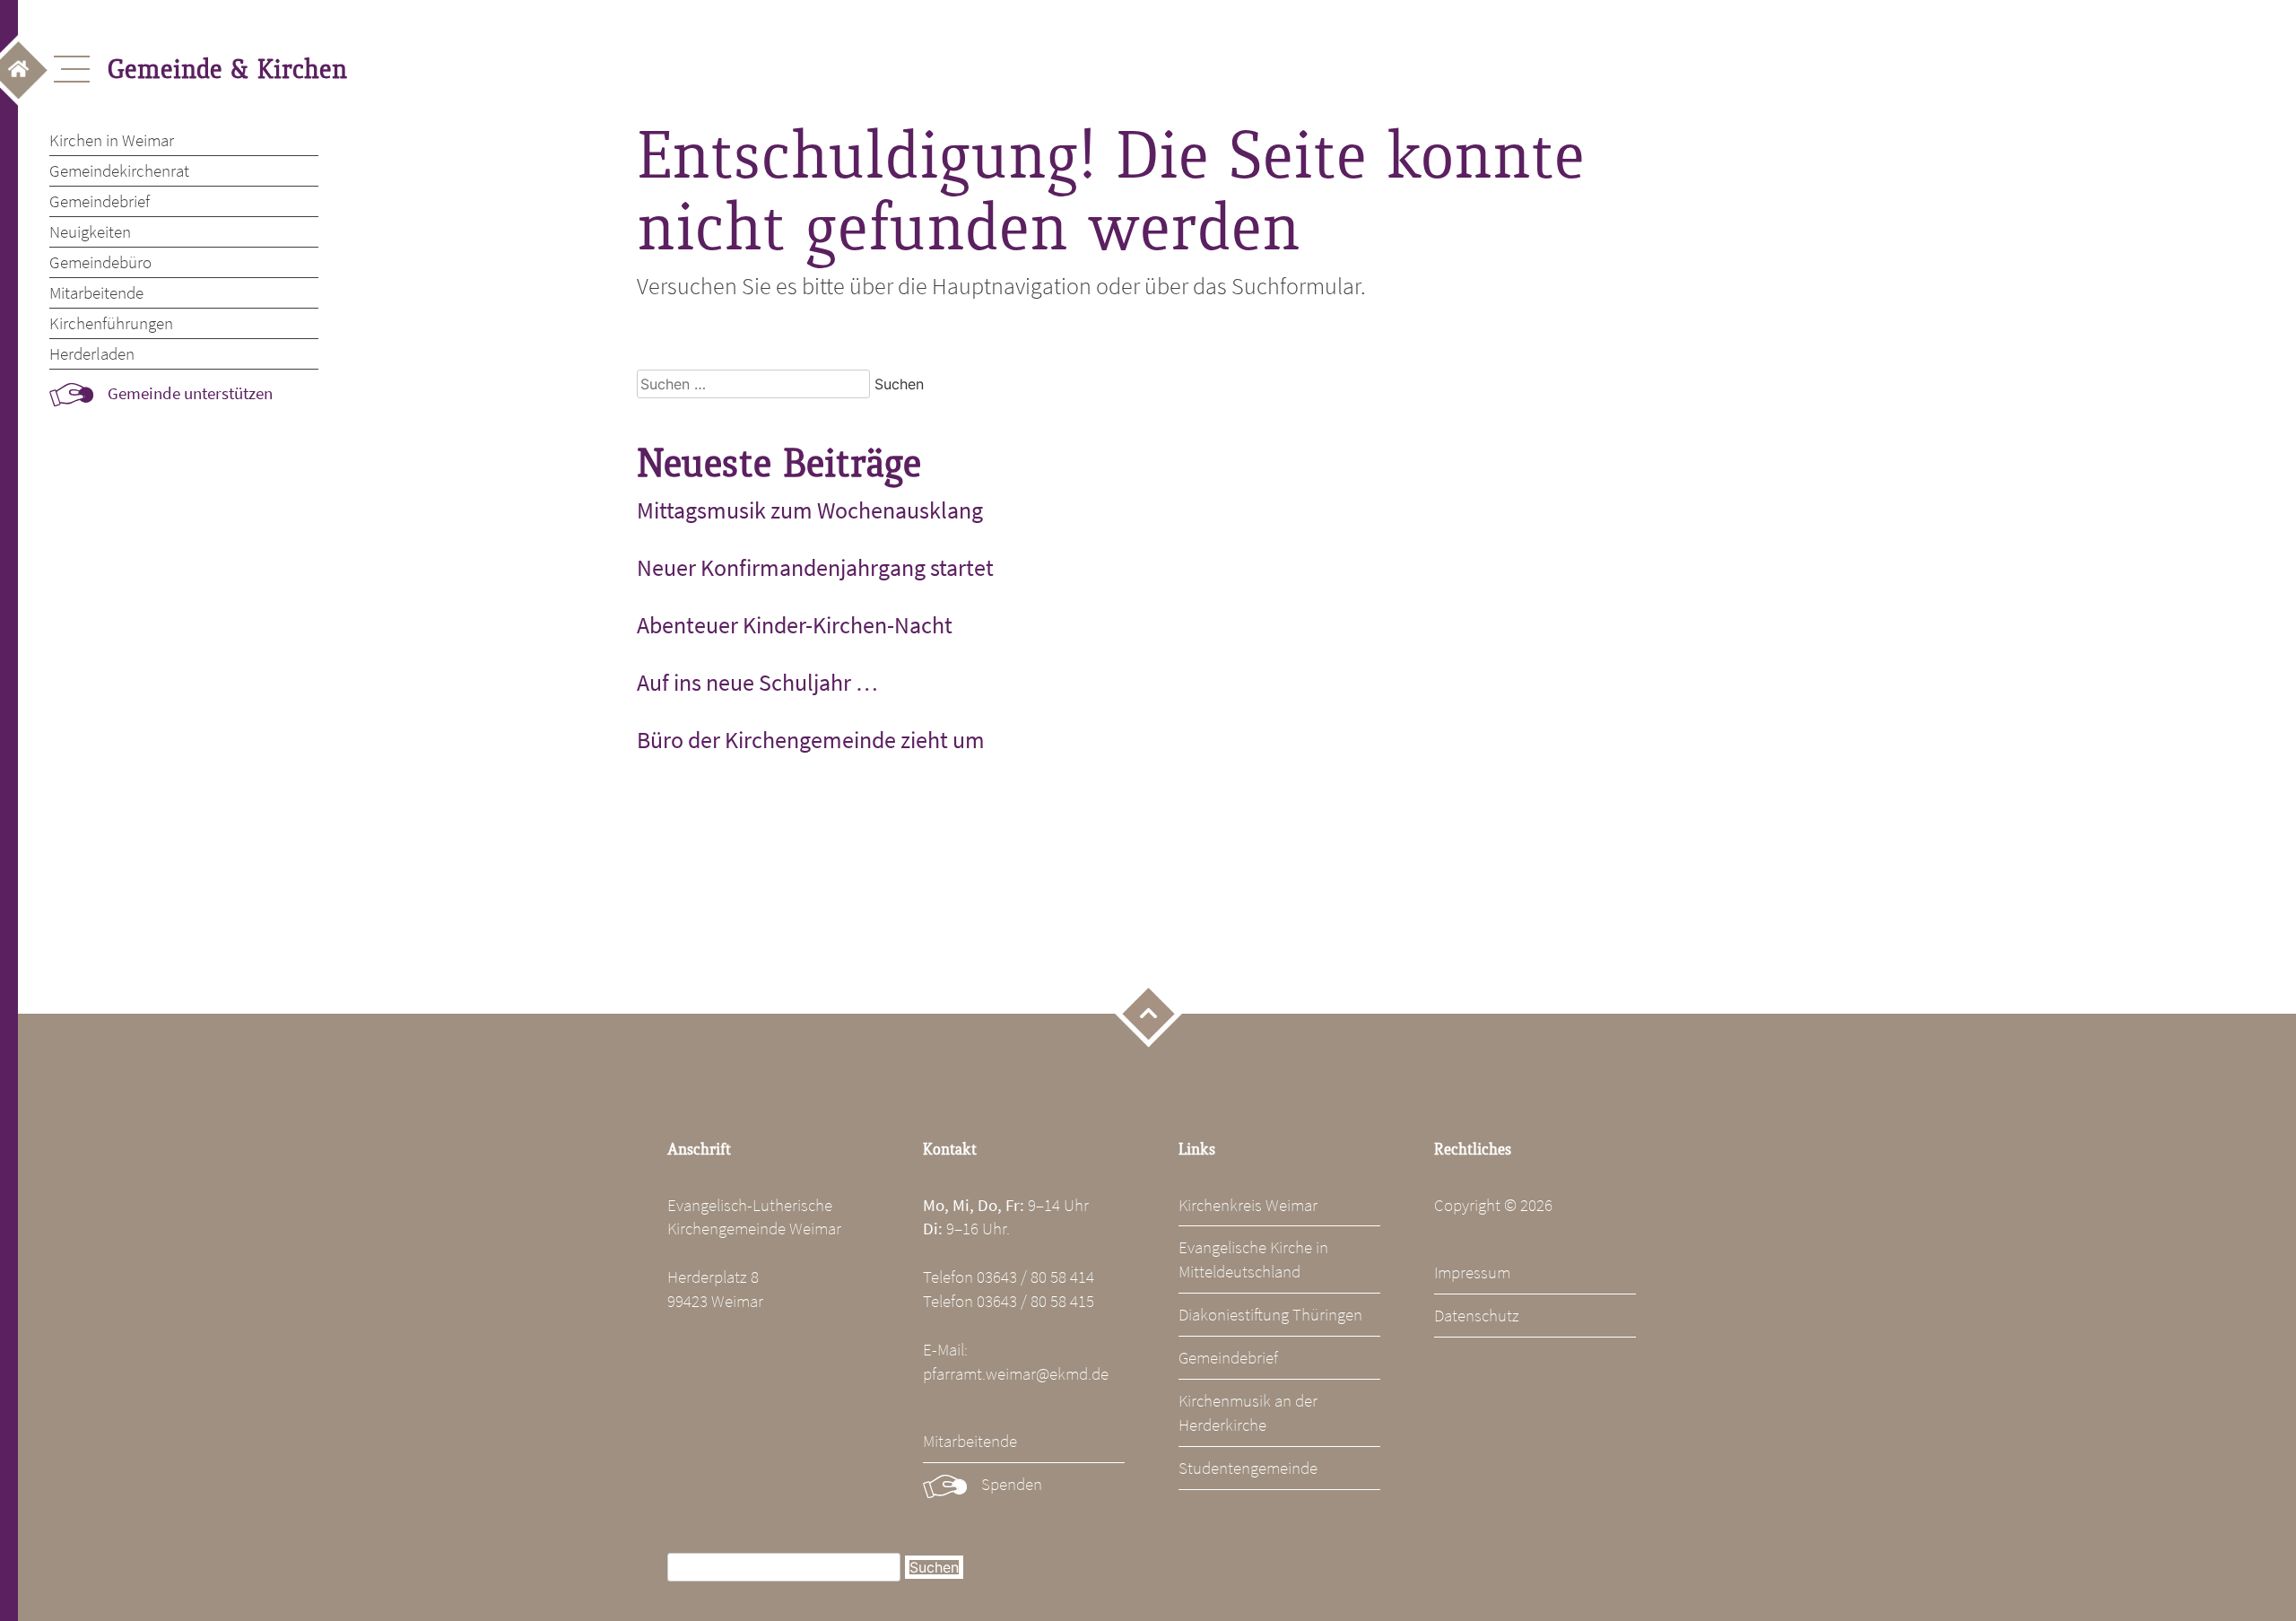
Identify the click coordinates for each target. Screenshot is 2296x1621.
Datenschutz (1477, 1315)
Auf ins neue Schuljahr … (757, 683)
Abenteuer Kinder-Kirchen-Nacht (795, 625)
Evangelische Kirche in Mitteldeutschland (1253, 1259)
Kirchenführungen (111, 323)
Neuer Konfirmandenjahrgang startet (815, 568)
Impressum (1472, 1272)
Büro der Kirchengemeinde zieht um (811, 740)
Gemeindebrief (100, 201)
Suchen (934, 1567)
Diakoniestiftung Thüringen (1270, 1314)
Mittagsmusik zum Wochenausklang (810, 510)
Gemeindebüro (100, 262)
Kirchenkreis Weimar (1248, 1205)
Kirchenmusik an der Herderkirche (1248, 1412)
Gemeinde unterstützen (190, 393)
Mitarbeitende (96, 292)
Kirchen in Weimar (112, 140)
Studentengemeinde (1248, 1468)
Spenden (1012, 1484)
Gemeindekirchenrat (119, 170)
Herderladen (92, 353)
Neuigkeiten (90, 231)
